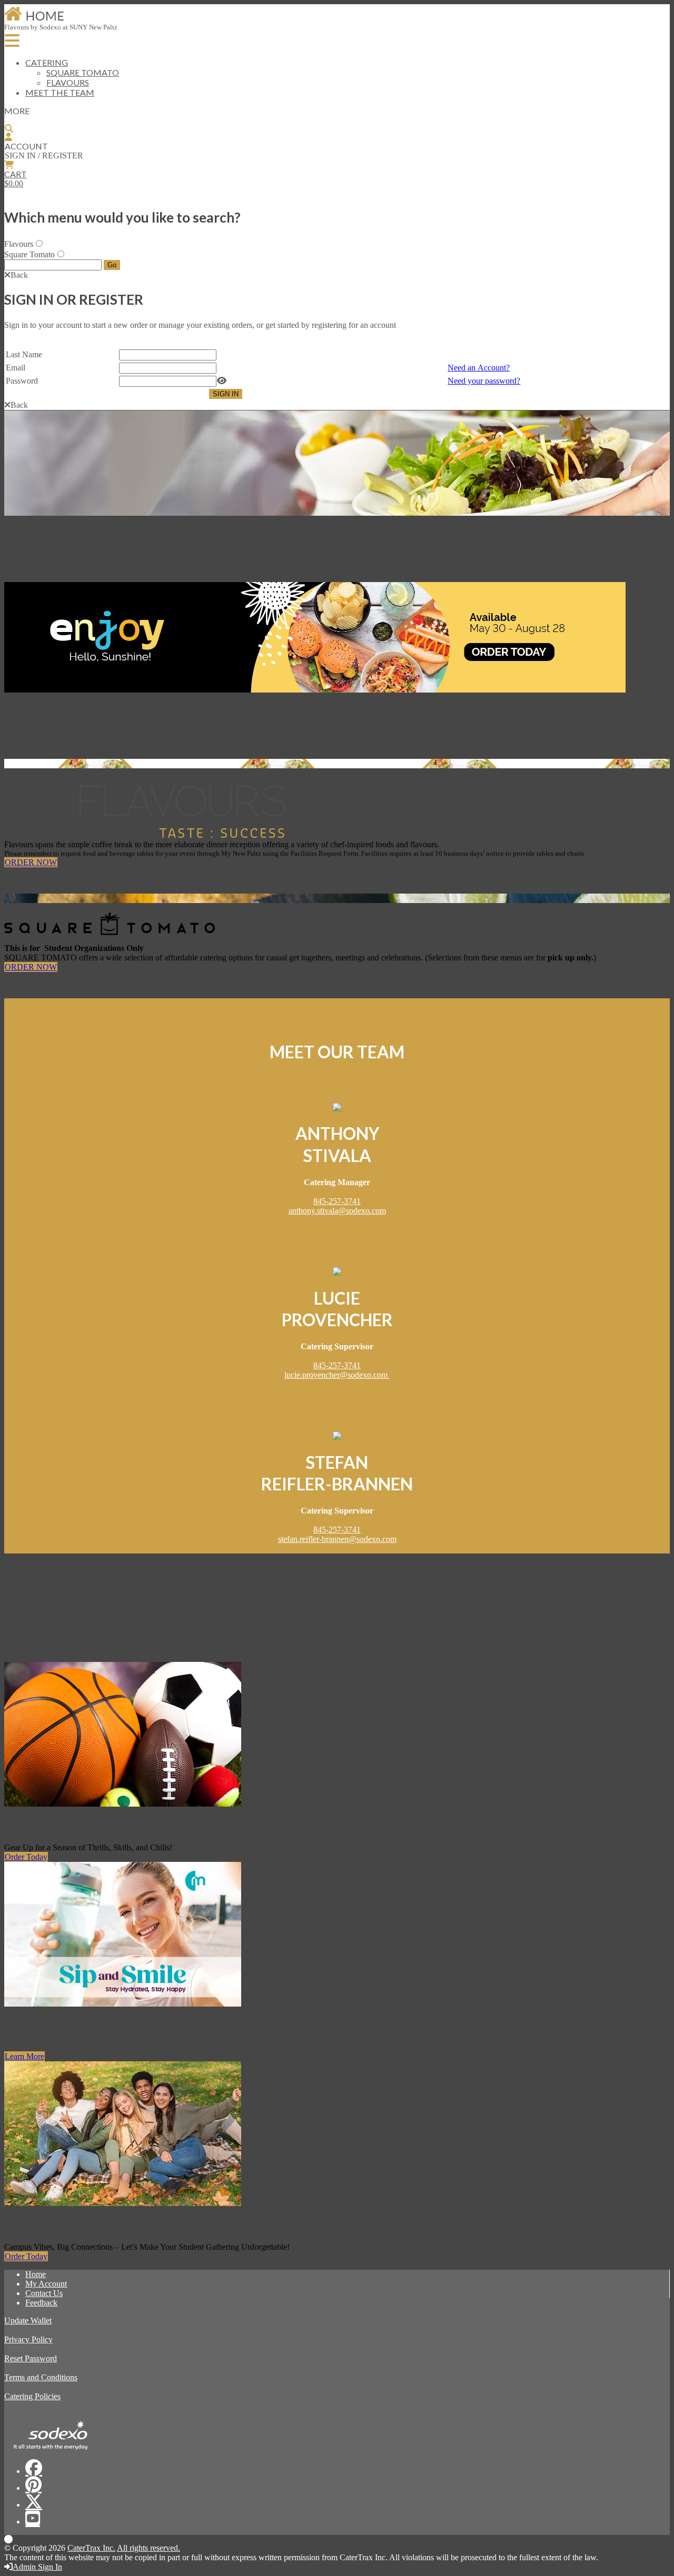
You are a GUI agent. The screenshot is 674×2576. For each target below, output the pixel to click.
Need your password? (484, 381)
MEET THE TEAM (60, 92)
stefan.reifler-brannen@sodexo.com (337, 1539)
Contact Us (44, 2293)
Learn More (24, 2056)
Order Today (26, 1857)
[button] (16, 275)
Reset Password (31, 2358)
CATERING (47, 62)
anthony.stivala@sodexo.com (337, 1211)
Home (36, 2274)
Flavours (19, 244)
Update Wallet (28, 2321)
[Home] (34, 20)
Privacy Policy (28, 2339)
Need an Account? (479, 368)
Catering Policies (32, 2396)
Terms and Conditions (41, 2377)
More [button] (17, 111)
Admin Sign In (37, 2567)
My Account (46, 2284)
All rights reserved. (148, 2548)
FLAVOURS (68, 82)
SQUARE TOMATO (83, 72)
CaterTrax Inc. (91, 2548)
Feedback (41, 2303)
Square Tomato (29, 254)
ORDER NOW (31, 862)
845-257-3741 (337, 1201)
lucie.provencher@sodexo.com (337, 1375)
